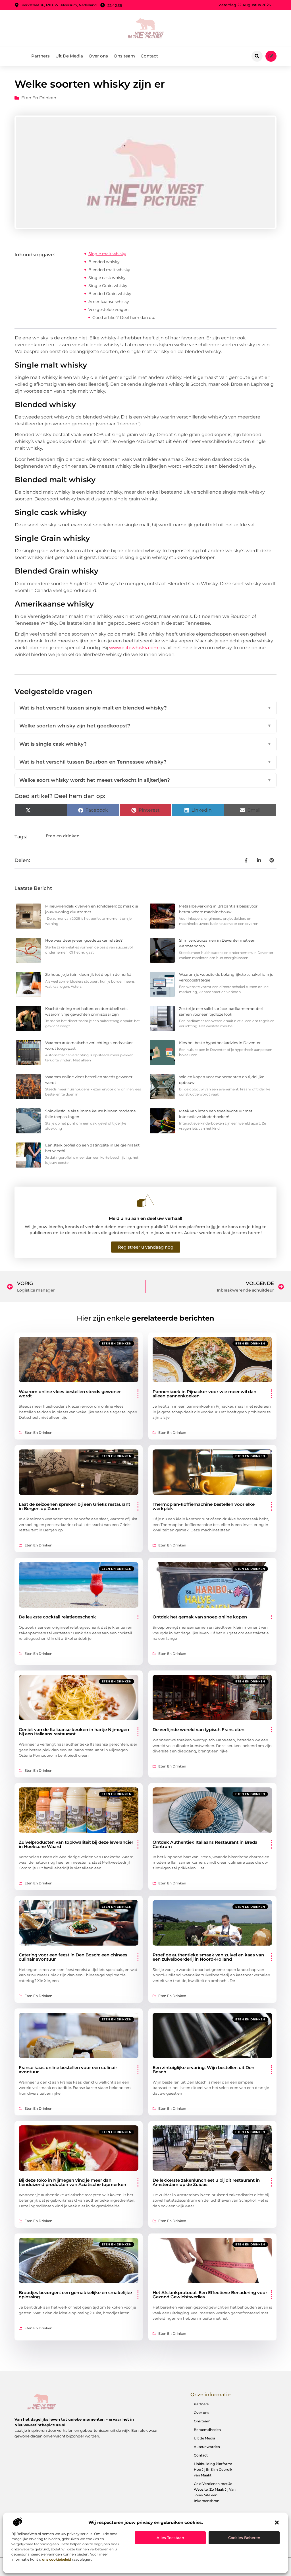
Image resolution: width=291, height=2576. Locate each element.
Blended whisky (104, 262)
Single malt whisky (107, 254)
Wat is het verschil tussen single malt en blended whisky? (145, 708)
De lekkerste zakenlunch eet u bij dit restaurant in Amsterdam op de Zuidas (206, 2182)
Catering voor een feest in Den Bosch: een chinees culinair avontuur (73, 1957)
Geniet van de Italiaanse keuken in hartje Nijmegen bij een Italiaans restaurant (74, 1732)
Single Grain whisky (108, 286)
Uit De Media (69, 56)
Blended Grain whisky (110, 294)
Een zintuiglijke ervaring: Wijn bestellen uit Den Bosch (203, 2070)
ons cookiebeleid (57, 2559)
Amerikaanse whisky (109, 302)
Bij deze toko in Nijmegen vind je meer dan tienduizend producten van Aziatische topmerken (72, 2182)
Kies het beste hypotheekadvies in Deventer (220, 1043)
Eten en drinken (39, 98)
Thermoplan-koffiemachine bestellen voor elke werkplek (204, 1506)
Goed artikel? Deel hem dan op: (124, 317)
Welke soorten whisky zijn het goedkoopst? (145, 726)
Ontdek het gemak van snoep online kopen (200, 1617)
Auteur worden (207, 2447)
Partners (40, 56)
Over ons (98, 56)
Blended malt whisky (109, 270)
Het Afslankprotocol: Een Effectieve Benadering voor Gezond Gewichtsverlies (210, 2295)
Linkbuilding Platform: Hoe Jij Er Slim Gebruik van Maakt (213, 2469)
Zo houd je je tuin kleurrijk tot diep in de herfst (88, 974)
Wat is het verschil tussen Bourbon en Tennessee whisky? (145, 762)
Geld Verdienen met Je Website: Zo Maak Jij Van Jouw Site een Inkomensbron (215, 2492)
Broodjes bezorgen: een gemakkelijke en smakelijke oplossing (75, 2295)
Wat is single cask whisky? (145, 744)
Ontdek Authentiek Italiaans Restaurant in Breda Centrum (205, 1844)
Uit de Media (204, 2438)
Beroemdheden (207, 2430)
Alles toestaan (170, 2538)
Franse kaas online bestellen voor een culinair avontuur (68, 2070)
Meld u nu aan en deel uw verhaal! (145, 1218)
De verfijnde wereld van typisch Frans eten (198, 1730)
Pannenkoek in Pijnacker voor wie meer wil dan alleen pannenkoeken (204, 1394)
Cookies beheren (244, 2538)
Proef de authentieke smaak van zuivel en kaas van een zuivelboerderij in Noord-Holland (208, 1957)
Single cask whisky (107, 278)
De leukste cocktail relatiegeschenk (57, 1617)
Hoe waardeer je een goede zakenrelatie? (84, 940)
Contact (149, 56)
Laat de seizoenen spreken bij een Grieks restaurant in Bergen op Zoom (74, 1506)
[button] (277, 2523)
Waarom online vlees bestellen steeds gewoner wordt (70, 1394)
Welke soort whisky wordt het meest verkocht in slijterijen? (145, 780)
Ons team (124, 56)
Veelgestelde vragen (108, 310)
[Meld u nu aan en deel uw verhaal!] (145, 1201)
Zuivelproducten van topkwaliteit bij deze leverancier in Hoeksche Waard (76, 1844)
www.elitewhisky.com (134, 648)
